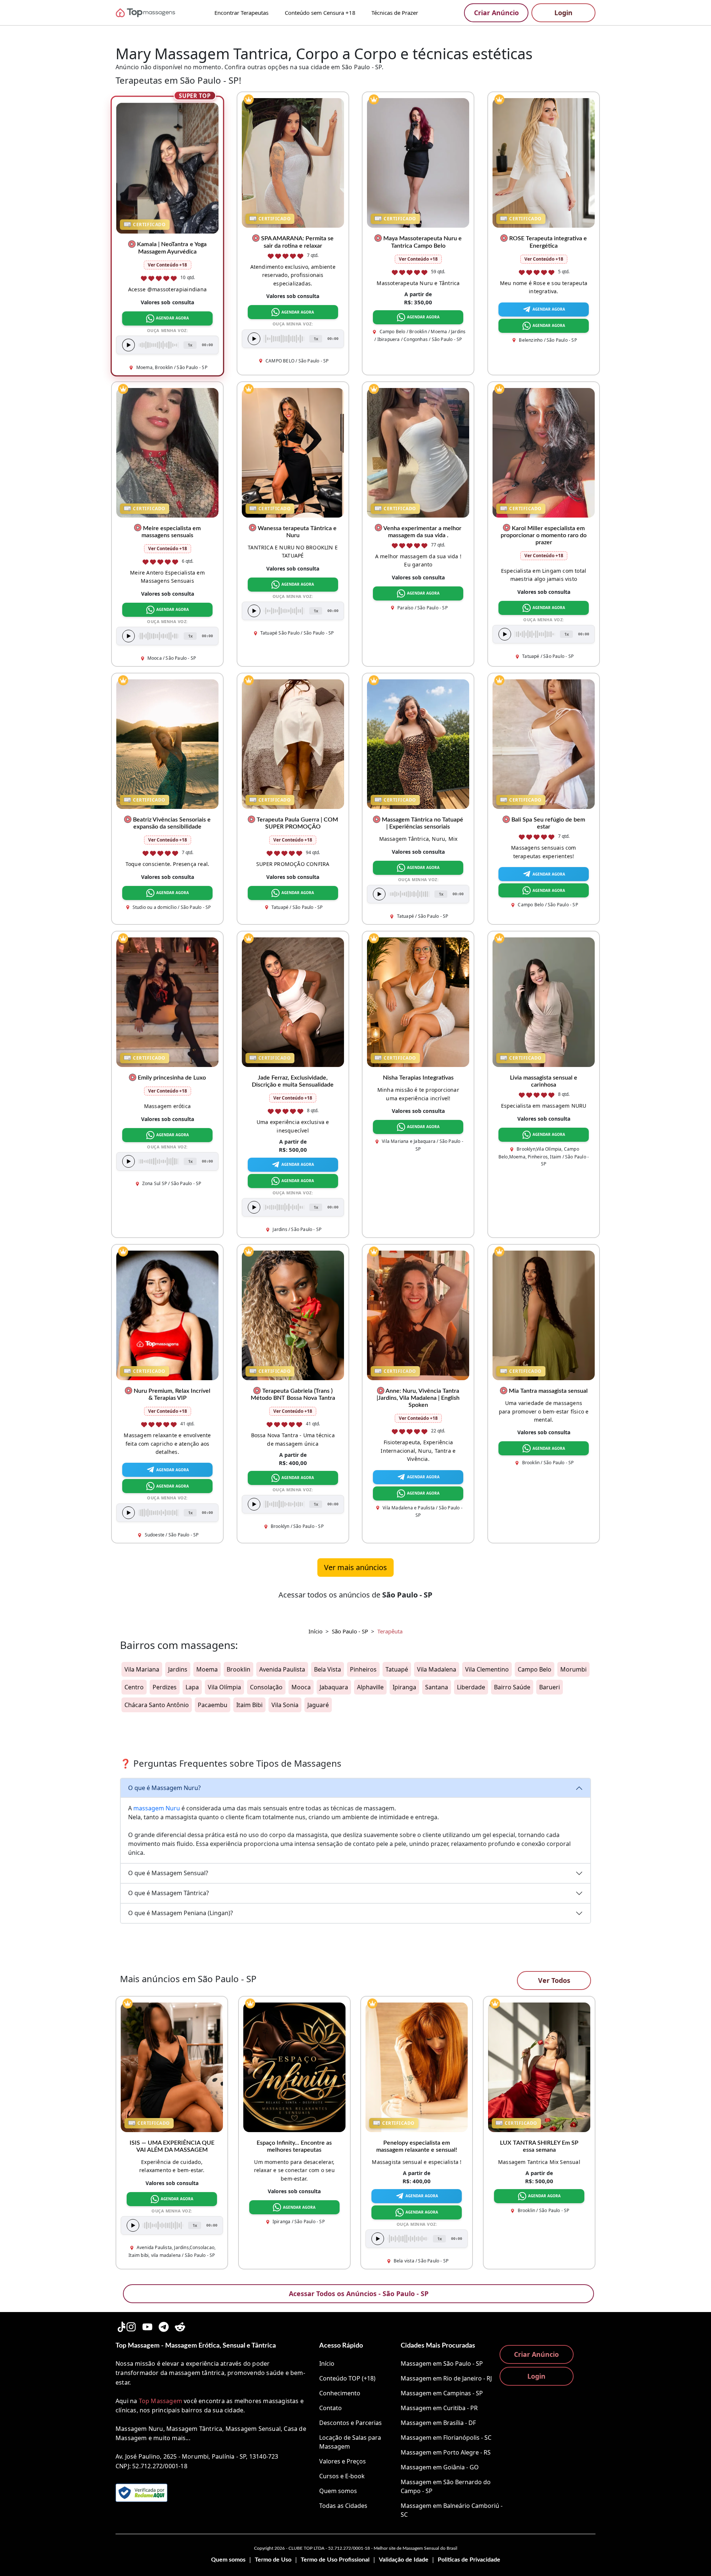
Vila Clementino (487, 1669)
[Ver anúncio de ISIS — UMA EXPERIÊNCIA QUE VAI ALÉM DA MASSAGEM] (172, 2067)
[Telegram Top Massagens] (164, 2325)
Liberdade (471, 1687)
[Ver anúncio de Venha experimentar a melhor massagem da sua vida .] (418, 452)
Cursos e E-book (342, 2476)
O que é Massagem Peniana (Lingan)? (181, 1913)
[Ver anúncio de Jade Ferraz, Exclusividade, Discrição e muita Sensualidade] (293, 1001)
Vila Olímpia (224, 1687)
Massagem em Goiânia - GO (440, 2467)
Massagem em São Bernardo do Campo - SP (446, 2486)
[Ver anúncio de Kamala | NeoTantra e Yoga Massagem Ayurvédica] (168, 168)
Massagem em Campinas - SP (442, 2393)
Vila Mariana (142, 1669)
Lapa (192, 1687)
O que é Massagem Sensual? (168, 1873)
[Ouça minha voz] (128, 345)
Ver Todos (554, 1980)
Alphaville (370, 1687)
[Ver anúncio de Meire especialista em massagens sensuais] (167, 452)
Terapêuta (390, 1631)
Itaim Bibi (249, 1705)
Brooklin (238, 1669)
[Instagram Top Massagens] (131, 2325)
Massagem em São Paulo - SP (442, 2363)
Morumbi (573, 1669)
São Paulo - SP (350, 1631)
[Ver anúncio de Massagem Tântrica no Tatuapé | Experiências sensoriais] (418, 743)
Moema (207, 1669)
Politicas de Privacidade (469, 2560)
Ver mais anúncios (355, 1567)
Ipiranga (404, 1687)
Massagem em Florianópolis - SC (446, 2438)
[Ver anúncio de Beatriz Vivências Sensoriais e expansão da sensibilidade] (167, 743)
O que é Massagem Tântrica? (168, 1893)
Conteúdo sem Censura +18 (320, 13)
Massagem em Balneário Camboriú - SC (452, 2510)
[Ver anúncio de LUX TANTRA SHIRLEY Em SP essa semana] (539, 2067)
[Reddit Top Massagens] (180, 2325)
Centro (134, 1687)
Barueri (550, 1687)
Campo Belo (535, 1669)
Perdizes (165, 1687)
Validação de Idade (404, 2560)
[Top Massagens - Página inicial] (156, 13)
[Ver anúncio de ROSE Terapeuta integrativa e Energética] (544, 163)
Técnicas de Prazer (395, 13)
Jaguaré (318, 1705)
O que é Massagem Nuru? (164, 1788)
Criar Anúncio (496, 13)
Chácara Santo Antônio (157, 1705)
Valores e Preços (343, 2461)
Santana (437, 1687)
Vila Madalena (437, 1669)
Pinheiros (363, 1669)
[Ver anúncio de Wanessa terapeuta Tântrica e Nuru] (293, 452)
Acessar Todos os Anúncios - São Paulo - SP (359, 2294)
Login (563, 13)
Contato (331, 2408)
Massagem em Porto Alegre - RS (446, 2452)
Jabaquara (334, 1687)
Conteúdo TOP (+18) (347, 2378)
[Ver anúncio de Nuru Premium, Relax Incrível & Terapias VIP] (167, 1315)
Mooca (301, 1687)
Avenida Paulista (282, 1669)
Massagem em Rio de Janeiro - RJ (446, 2378)
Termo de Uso (273, 2560)
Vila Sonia (285, 1705)
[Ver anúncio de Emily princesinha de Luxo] (167, 1001)
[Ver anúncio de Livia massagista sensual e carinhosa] (544, 1001)
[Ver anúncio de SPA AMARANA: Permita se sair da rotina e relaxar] (293, 163)
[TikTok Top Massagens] (121, 2325)
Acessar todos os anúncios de (355, 1595)
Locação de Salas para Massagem (350, 2442)
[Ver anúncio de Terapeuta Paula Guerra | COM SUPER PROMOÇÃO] (293, 743)
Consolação (266, 1687)
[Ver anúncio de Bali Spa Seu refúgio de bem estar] (544, 743)
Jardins (178, 1669)
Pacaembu (213, 1705)
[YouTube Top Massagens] (147, 2325)
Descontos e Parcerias (351, 2423)
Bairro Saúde (512, 1687)
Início (316, 1631)
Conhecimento (340, 2393)
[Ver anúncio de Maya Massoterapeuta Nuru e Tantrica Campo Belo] (418, 163)
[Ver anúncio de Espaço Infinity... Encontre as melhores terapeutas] (294, 2067)
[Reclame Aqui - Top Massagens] (141, 2493)
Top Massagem (161, 2401)
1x (190, 345)
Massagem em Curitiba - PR (439, 2408)
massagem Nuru (157, 1808)
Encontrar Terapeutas (241, 13)
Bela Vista (328, 1669)
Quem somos (338, 2491)
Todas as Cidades (343, 2506)
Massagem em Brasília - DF (438, 2423)
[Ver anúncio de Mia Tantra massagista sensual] (544, 1315)
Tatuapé (397, 1669)
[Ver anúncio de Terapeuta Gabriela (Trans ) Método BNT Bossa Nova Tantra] (293, 1315)
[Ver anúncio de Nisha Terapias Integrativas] (418, 1001)
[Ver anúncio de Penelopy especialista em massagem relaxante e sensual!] (417, 2067)
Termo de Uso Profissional (335, 2560)
